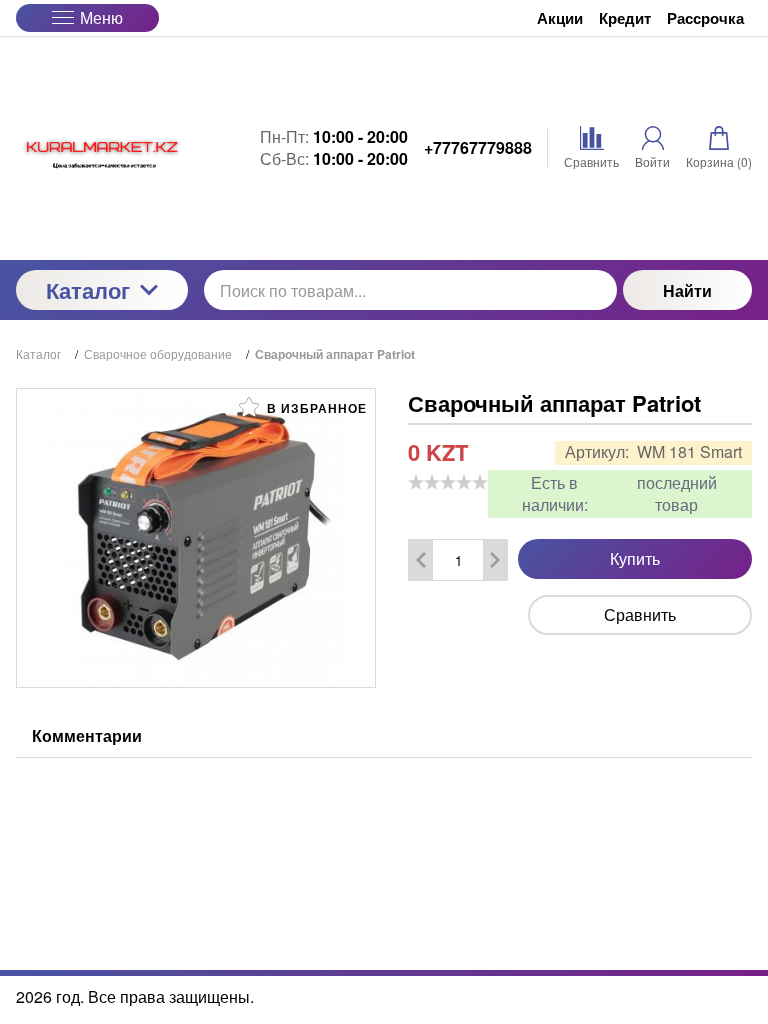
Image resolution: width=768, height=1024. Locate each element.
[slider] (448, 482)
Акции (560, 18)
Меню (101, 17)
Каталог (88, 290)
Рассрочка (705, 18)
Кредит (625, 18)
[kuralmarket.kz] (102, 148)
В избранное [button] (315, 408)
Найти (687, 290)
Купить (635, 558)
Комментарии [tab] (87, 735)
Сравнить (640, 614)
